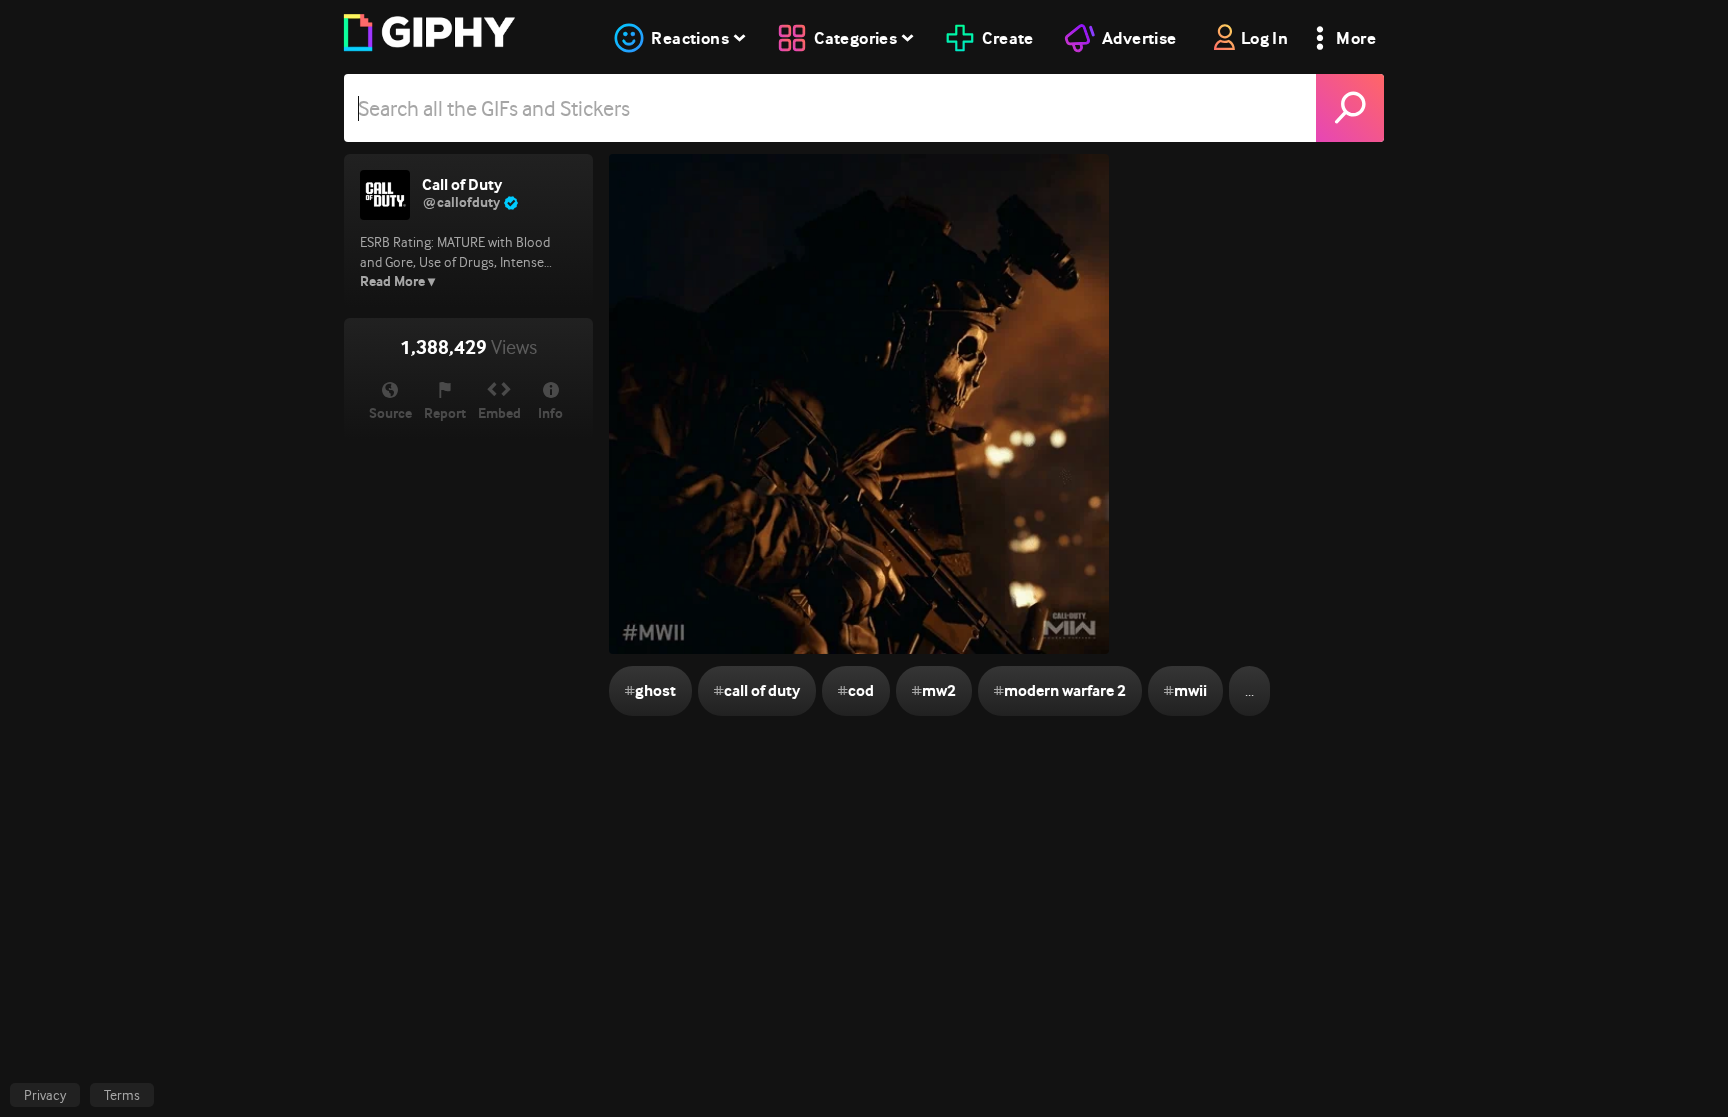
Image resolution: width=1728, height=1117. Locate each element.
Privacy (45, 1095)
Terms (122, 1095)
